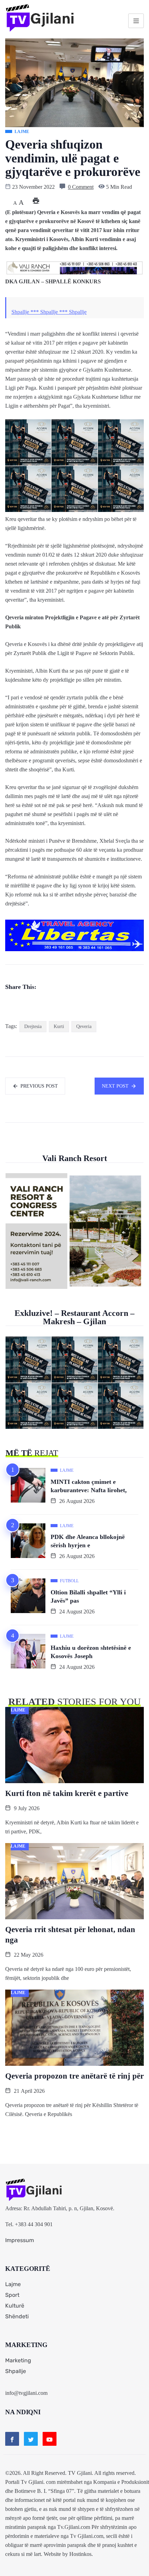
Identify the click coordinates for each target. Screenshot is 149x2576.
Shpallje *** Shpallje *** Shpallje (49, 312)
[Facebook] (12, 2439)
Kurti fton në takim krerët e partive (67, 1793)
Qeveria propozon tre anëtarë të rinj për (74, 2076)
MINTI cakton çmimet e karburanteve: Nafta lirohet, (89, 1486)
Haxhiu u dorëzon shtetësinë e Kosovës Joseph (91, 1652)
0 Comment (81, 187)
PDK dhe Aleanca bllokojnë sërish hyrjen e (88, 1541)
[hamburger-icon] (136, 21)
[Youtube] (50, 2439)
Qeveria (84, 1026)
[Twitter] (31, 2439)
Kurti (59, 1026)
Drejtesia (33, 1026)
